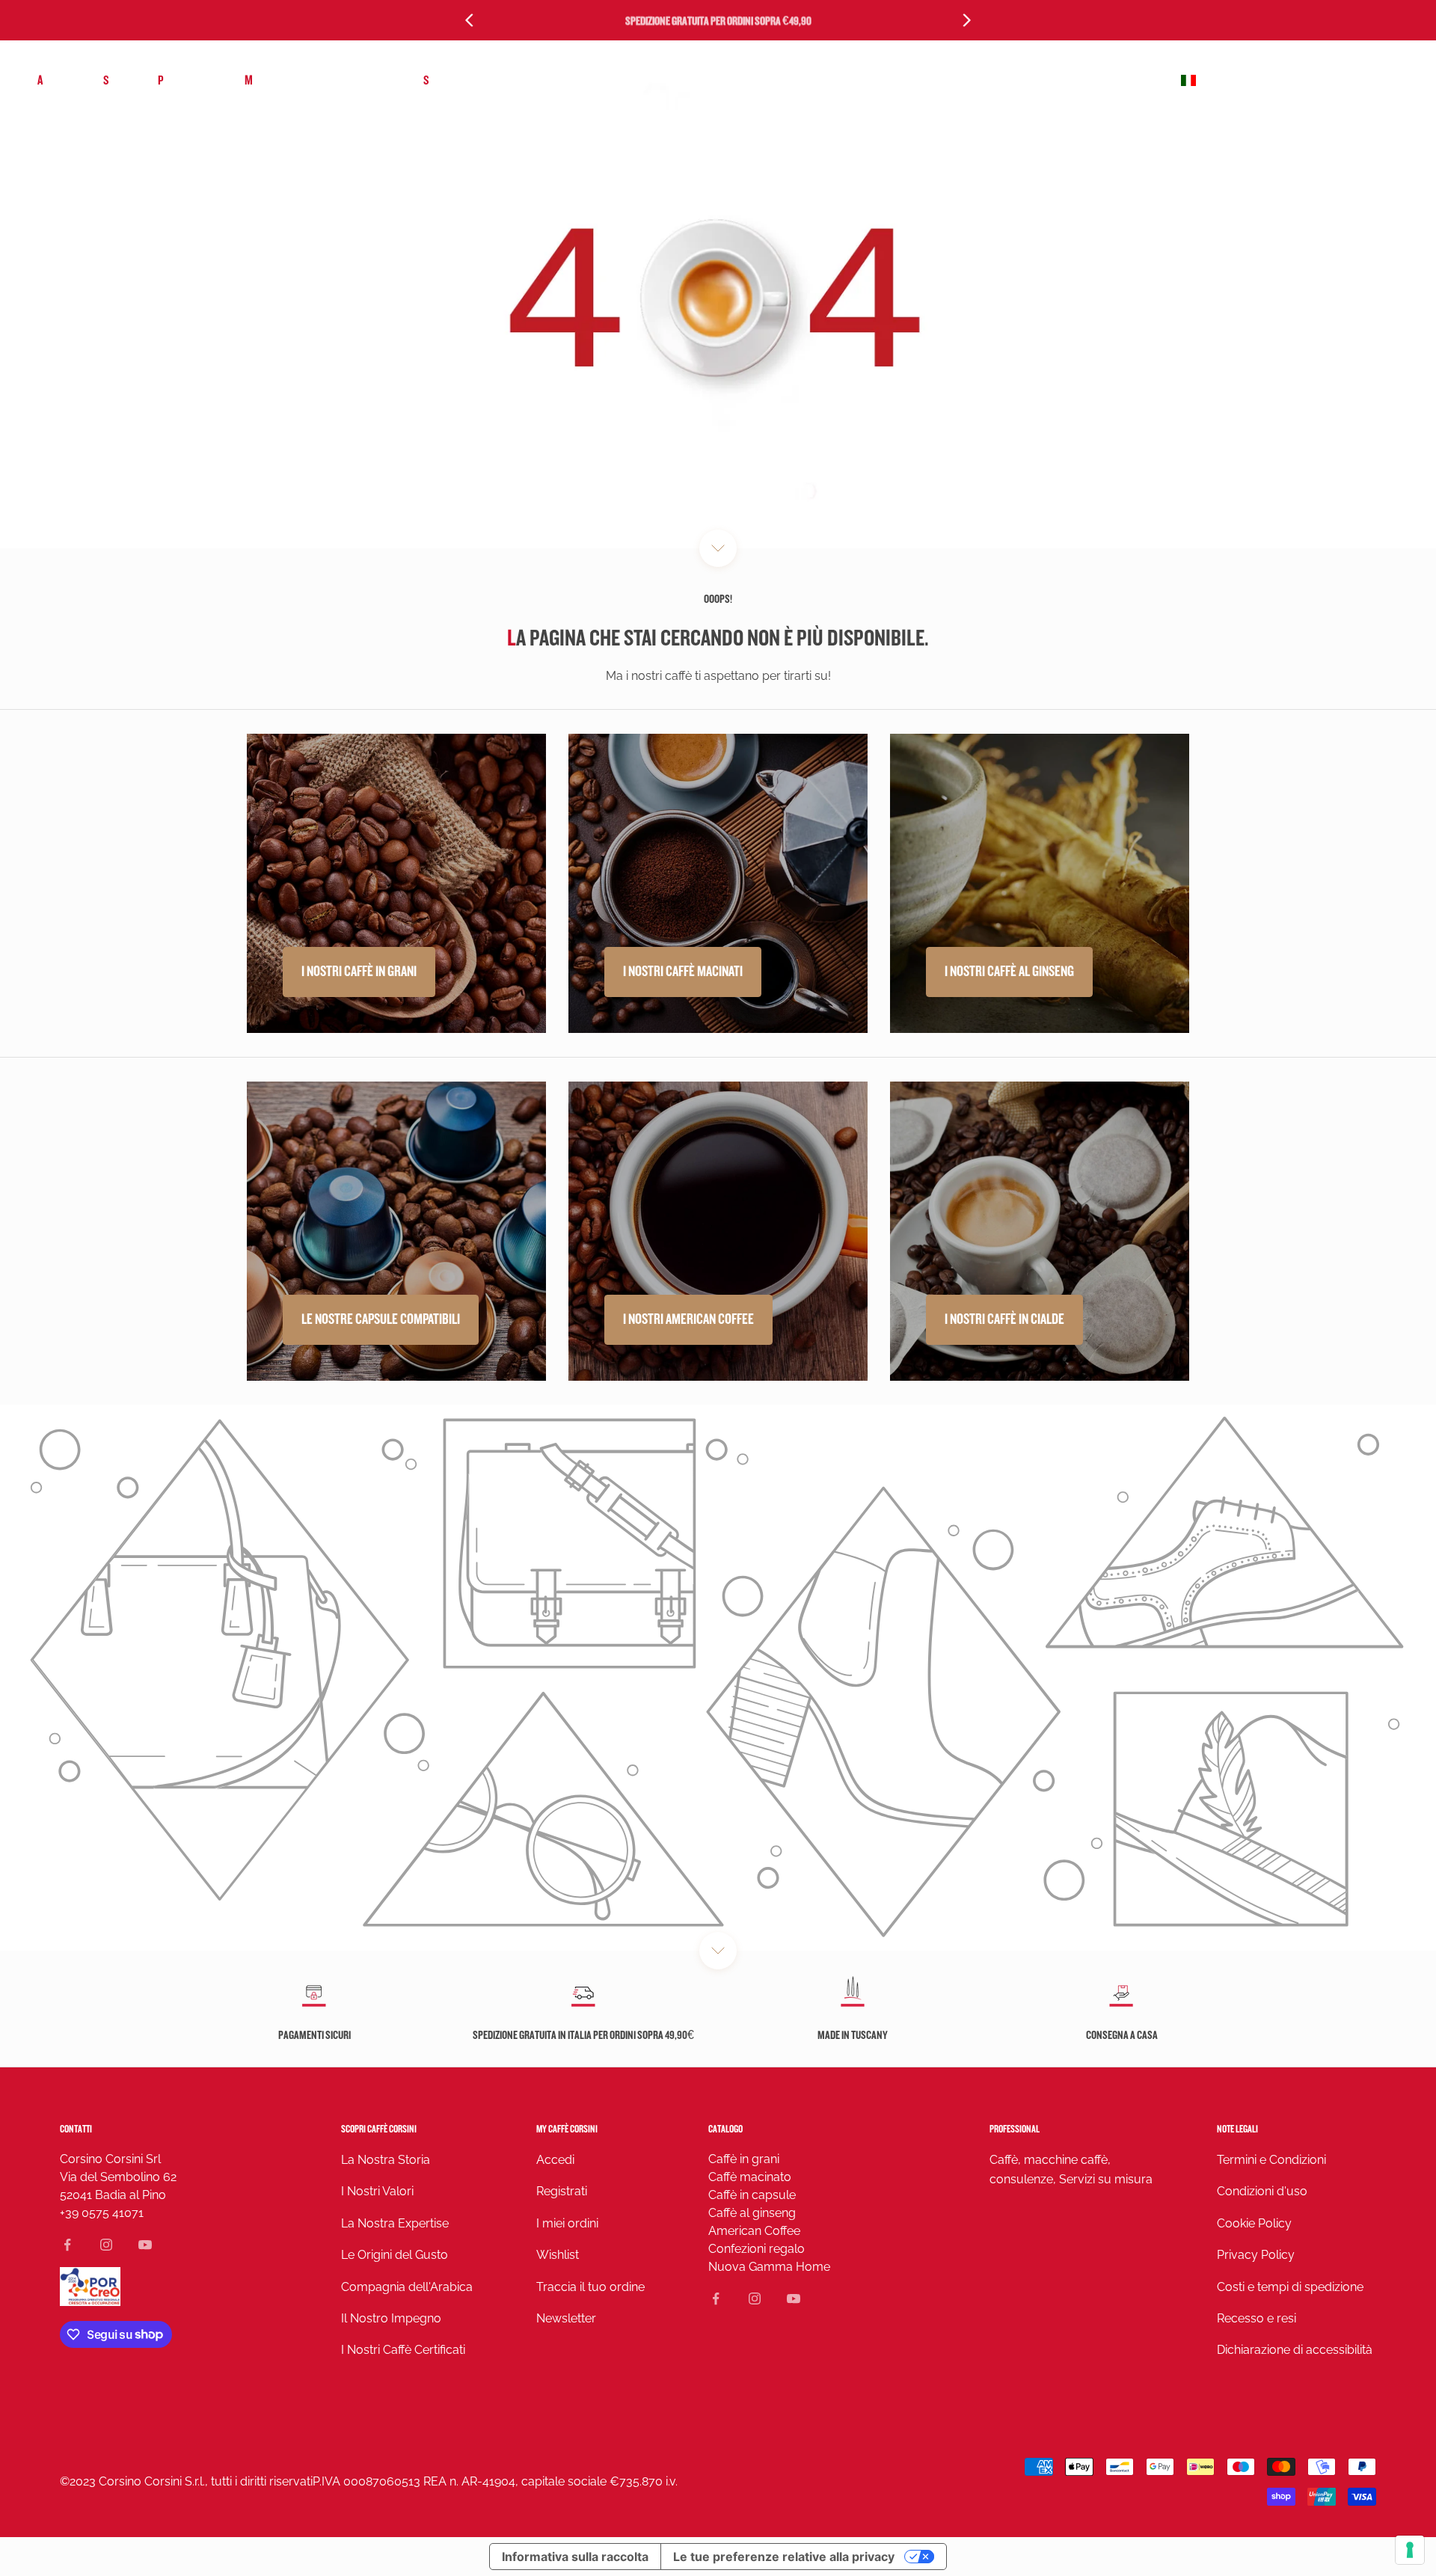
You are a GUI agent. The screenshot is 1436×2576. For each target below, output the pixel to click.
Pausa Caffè (186, 80)
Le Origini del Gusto (395, 2255)
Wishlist (558, 2255)
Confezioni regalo (757, 2249)
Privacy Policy (1256, 2255)
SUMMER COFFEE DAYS (473, 80)
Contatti (76, 2129)
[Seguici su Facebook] (67, 2245)
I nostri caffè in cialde (1004, 1319)
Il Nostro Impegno (391, 2318)
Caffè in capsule (752, 2195)
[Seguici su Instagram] (106, 2245)
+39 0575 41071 (102, 2213)
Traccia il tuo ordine (590, 2287)
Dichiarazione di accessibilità (1295, 2350)
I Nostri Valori (377, 2191)
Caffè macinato (750, 2177)
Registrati (562, 2191)
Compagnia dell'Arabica (407, 2287)
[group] (718, 1678)
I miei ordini (567, 2223)
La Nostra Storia (386, 2160)
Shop (116, 80)
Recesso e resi (1256, 2318)
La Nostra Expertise (395, 2223)
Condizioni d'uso (1262, 2191)
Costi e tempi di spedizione (1290, 2287)
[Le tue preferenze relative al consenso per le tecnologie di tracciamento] (1410, 2550)
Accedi (555, 2160)
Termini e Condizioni (1271, 2160)
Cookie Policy (1254, 2223)
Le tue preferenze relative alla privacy (784, 2557)
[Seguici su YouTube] (145, 2245)
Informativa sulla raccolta (575, 2557)
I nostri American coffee (688, 1319)
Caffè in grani (744, 2159)
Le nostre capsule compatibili (381, 1319)
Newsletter (566, 2318)
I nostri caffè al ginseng (1009, 972)
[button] (1289, 81)
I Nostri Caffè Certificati (403, 2350)
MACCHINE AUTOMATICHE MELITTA (319, 80)
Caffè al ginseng (752, 2213)
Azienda (55, 80)
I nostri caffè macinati (683, 972)
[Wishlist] (1356, 81)
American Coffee (754, 2231)
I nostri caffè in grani (359, 972)
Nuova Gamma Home (769, 2267)
